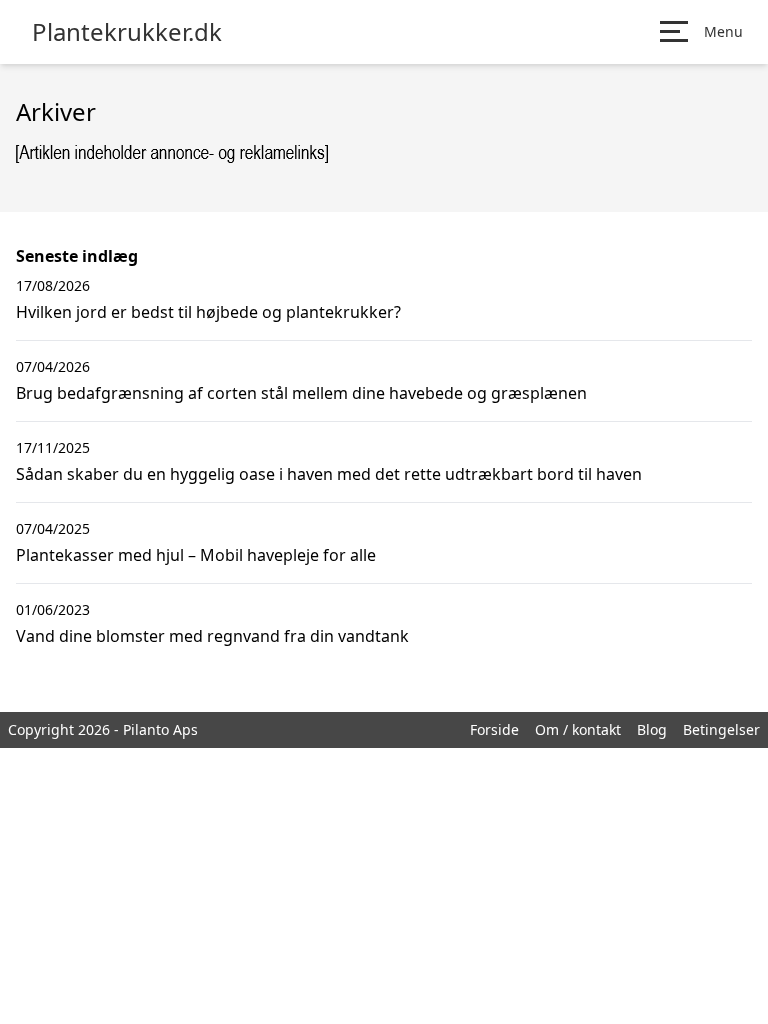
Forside (494, 729)
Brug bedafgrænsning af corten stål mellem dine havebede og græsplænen (301, 393)
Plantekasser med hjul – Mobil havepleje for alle (196, 555)
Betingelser (721, 729)
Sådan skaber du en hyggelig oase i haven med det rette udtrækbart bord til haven (329, 474)
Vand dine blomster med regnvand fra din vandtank (212, 636)
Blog (652, 729)
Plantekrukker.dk (127, 32)
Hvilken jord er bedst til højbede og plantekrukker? (208, 312)
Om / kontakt (578, 729)
